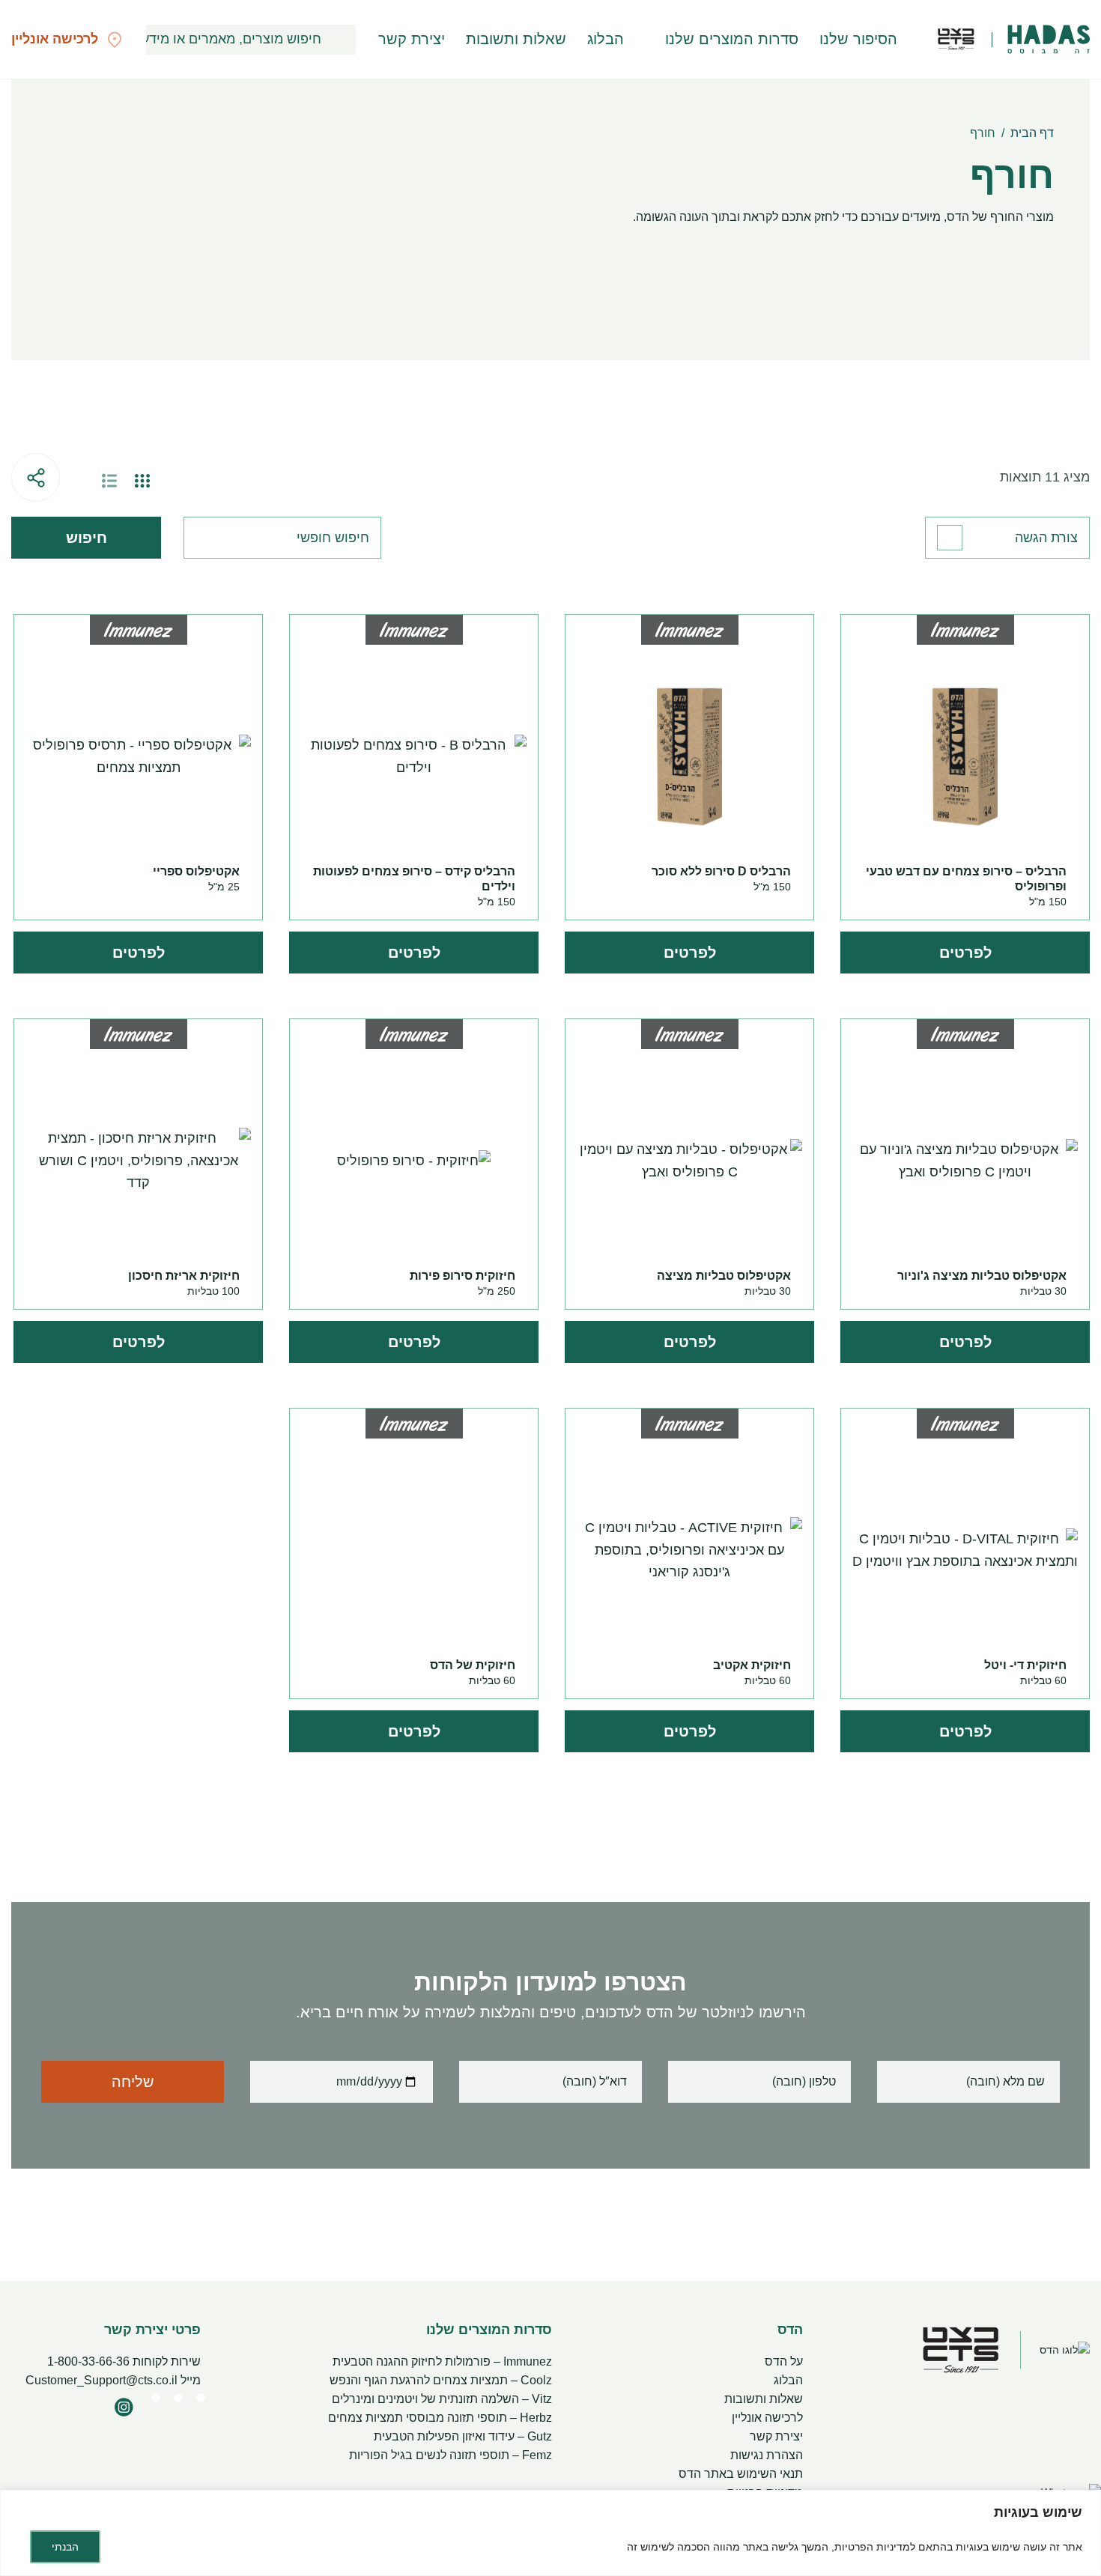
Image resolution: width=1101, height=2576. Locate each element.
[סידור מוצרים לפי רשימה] (109, 481)
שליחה (133, 2082)
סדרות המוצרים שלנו (732, 39)
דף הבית (1032, 133)
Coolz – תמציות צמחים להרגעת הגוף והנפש (441, 2380)
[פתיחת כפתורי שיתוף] (36, 477)
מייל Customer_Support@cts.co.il (113, 2380)
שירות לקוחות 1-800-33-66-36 (124, 2361)
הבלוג (606, 39)
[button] (341, 40)
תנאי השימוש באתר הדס (741, 2474)
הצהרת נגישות (767, 2455)
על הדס (784, 2361)
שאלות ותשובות (516, 39)
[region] (550, 2533)
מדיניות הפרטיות (872, 2547)
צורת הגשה (1046, 538)
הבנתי (65, 2547)
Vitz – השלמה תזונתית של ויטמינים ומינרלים (442, 2399)
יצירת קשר (412, 39)
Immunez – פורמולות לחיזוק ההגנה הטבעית (442, 2361)
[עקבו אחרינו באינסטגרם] (124, 2407)
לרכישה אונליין (767, 2418)
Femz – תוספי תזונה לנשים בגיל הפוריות (451, 2455)
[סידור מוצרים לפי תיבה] (142, 481)
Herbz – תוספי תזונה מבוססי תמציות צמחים (440, 2418)
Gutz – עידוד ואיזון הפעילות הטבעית (463, 2436)
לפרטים (965, 953)
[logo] (1049, 40)
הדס (790, 2330)
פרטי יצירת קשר (152, 2330)
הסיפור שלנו (858, 39)
